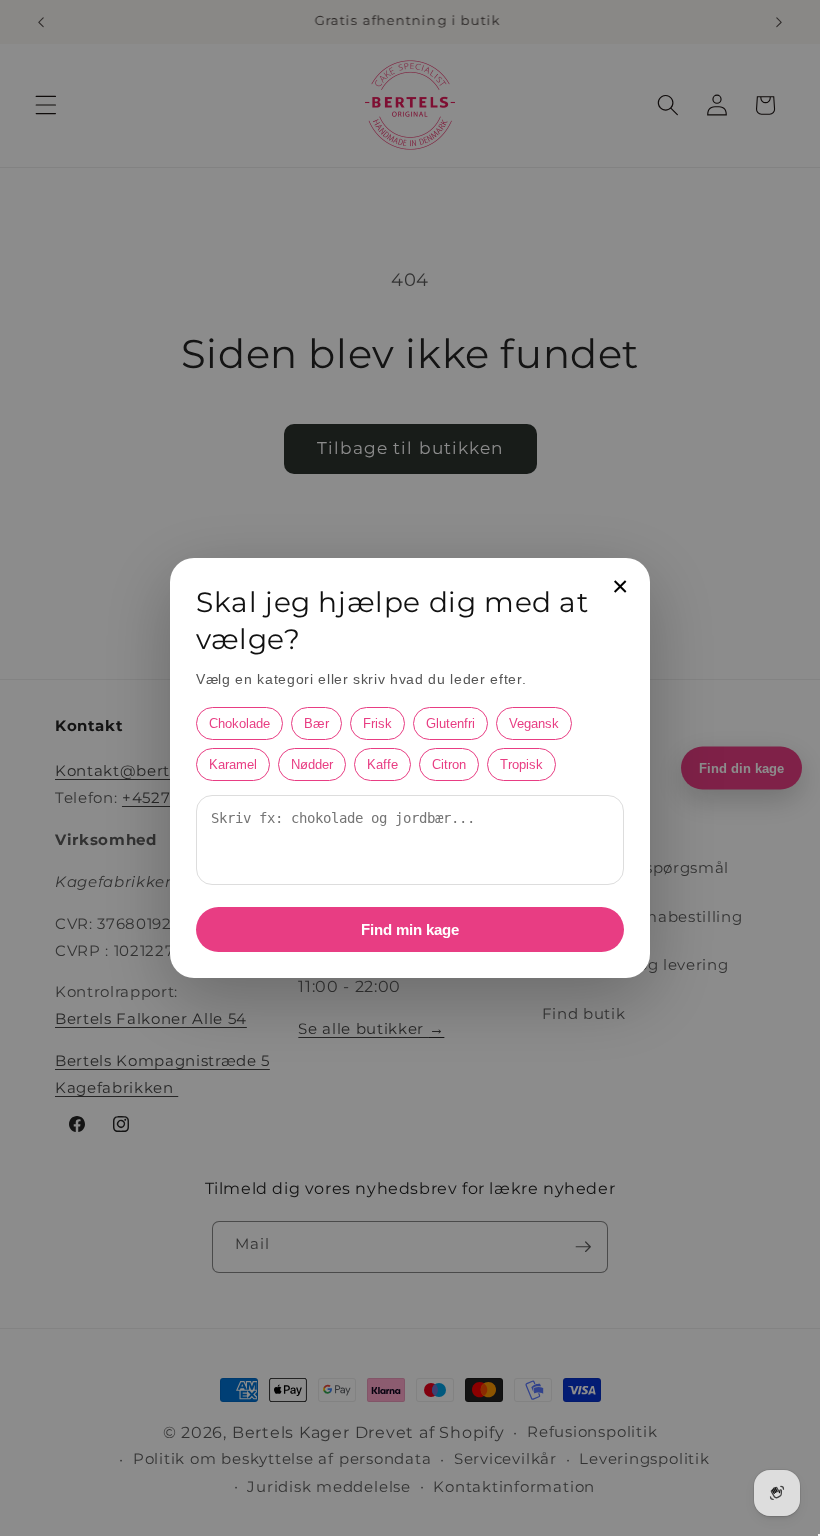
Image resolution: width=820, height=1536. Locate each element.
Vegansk (534, 723)
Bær (316, 723)
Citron (449, 764)
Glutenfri (450, 723)
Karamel (233, 764)
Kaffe (382, 764)
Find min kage (410, 929)
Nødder (312, 764)
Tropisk (521, 764)
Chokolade (239, 723)
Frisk (377, 723)
